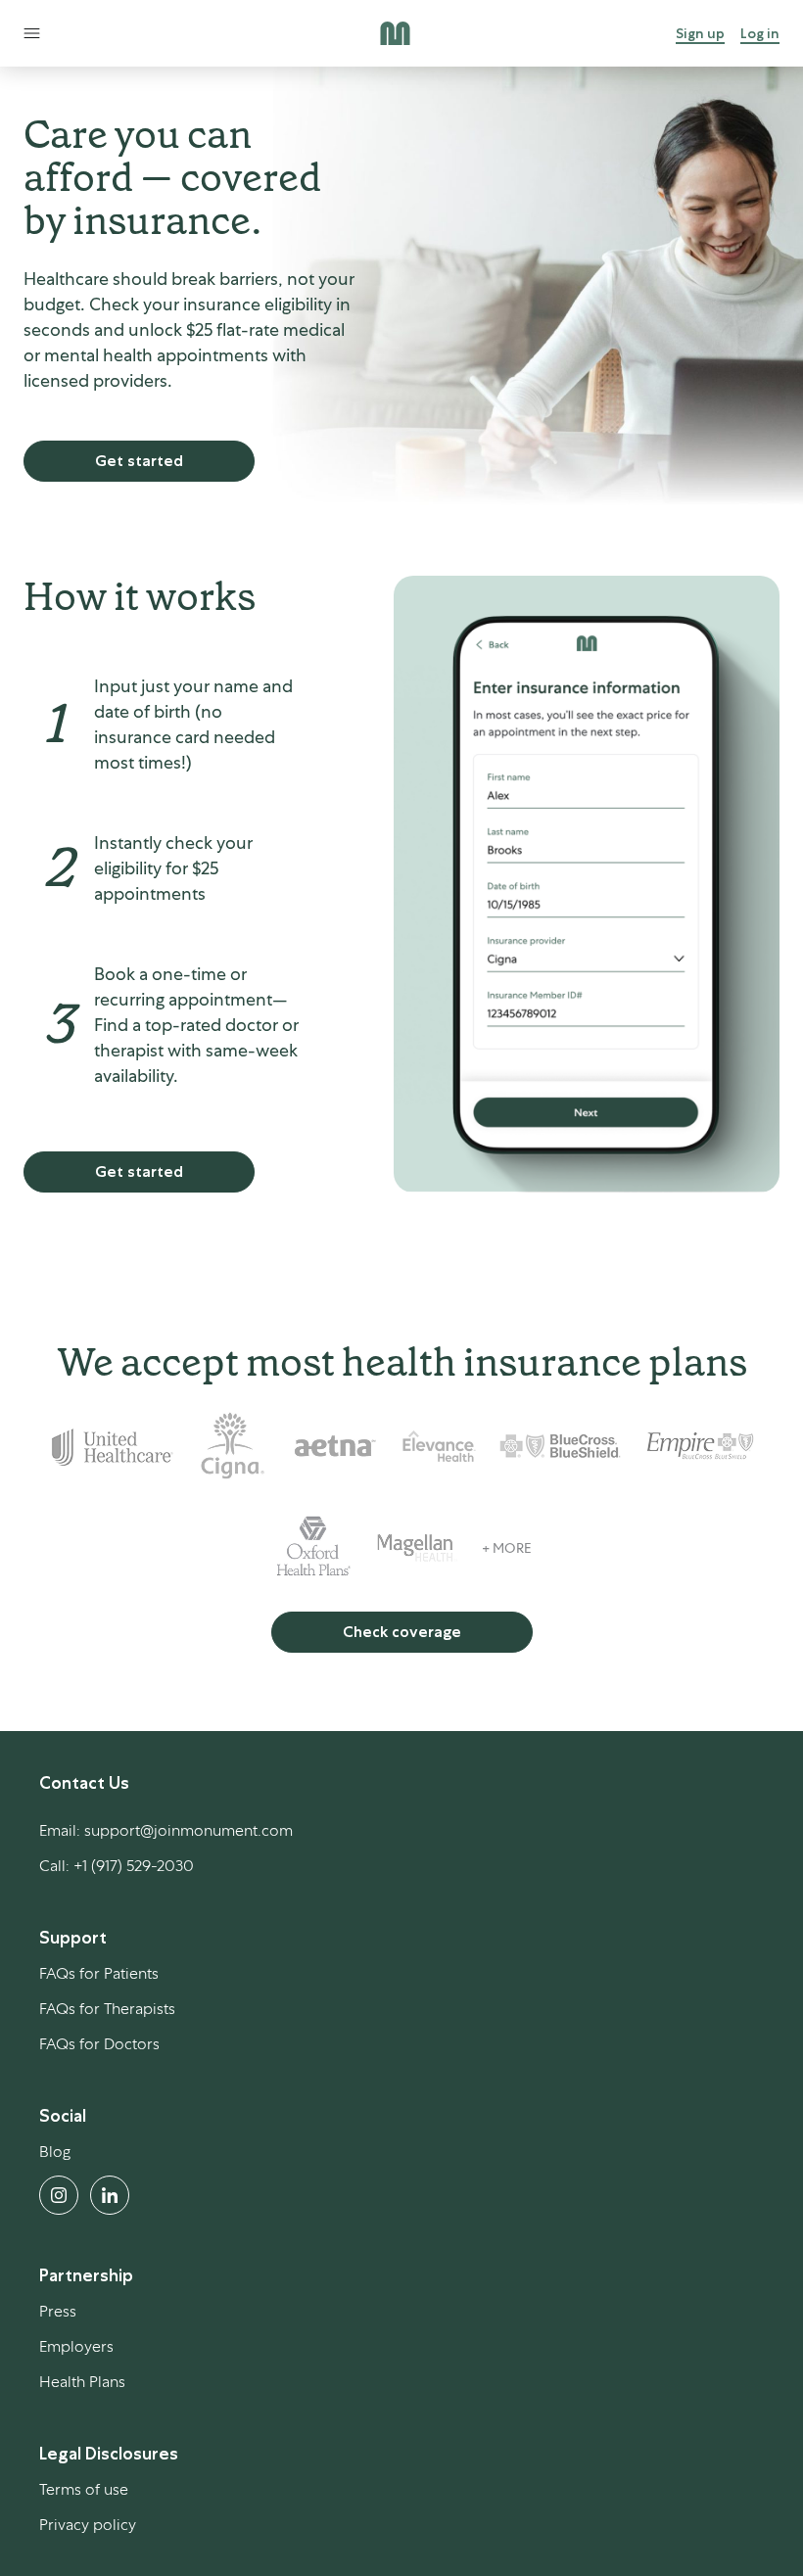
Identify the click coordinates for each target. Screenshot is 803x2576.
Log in (760, 33)
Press (58, 2311)
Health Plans (82, 2382)
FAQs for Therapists (107, 2009)
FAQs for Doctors (99, 2044)
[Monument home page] (395, 33)
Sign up (700, 33)
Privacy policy (88, 2525)
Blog (55, 2152)
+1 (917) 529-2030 (134, 1866)
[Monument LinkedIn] (110, 2196)
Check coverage (402, 1632)
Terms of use (84, 2489)
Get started (139, 461)
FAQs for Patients (99, 1973)
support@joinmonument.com (189, 1830)
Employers (76, 2346)
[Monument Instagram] (59, 2196)
